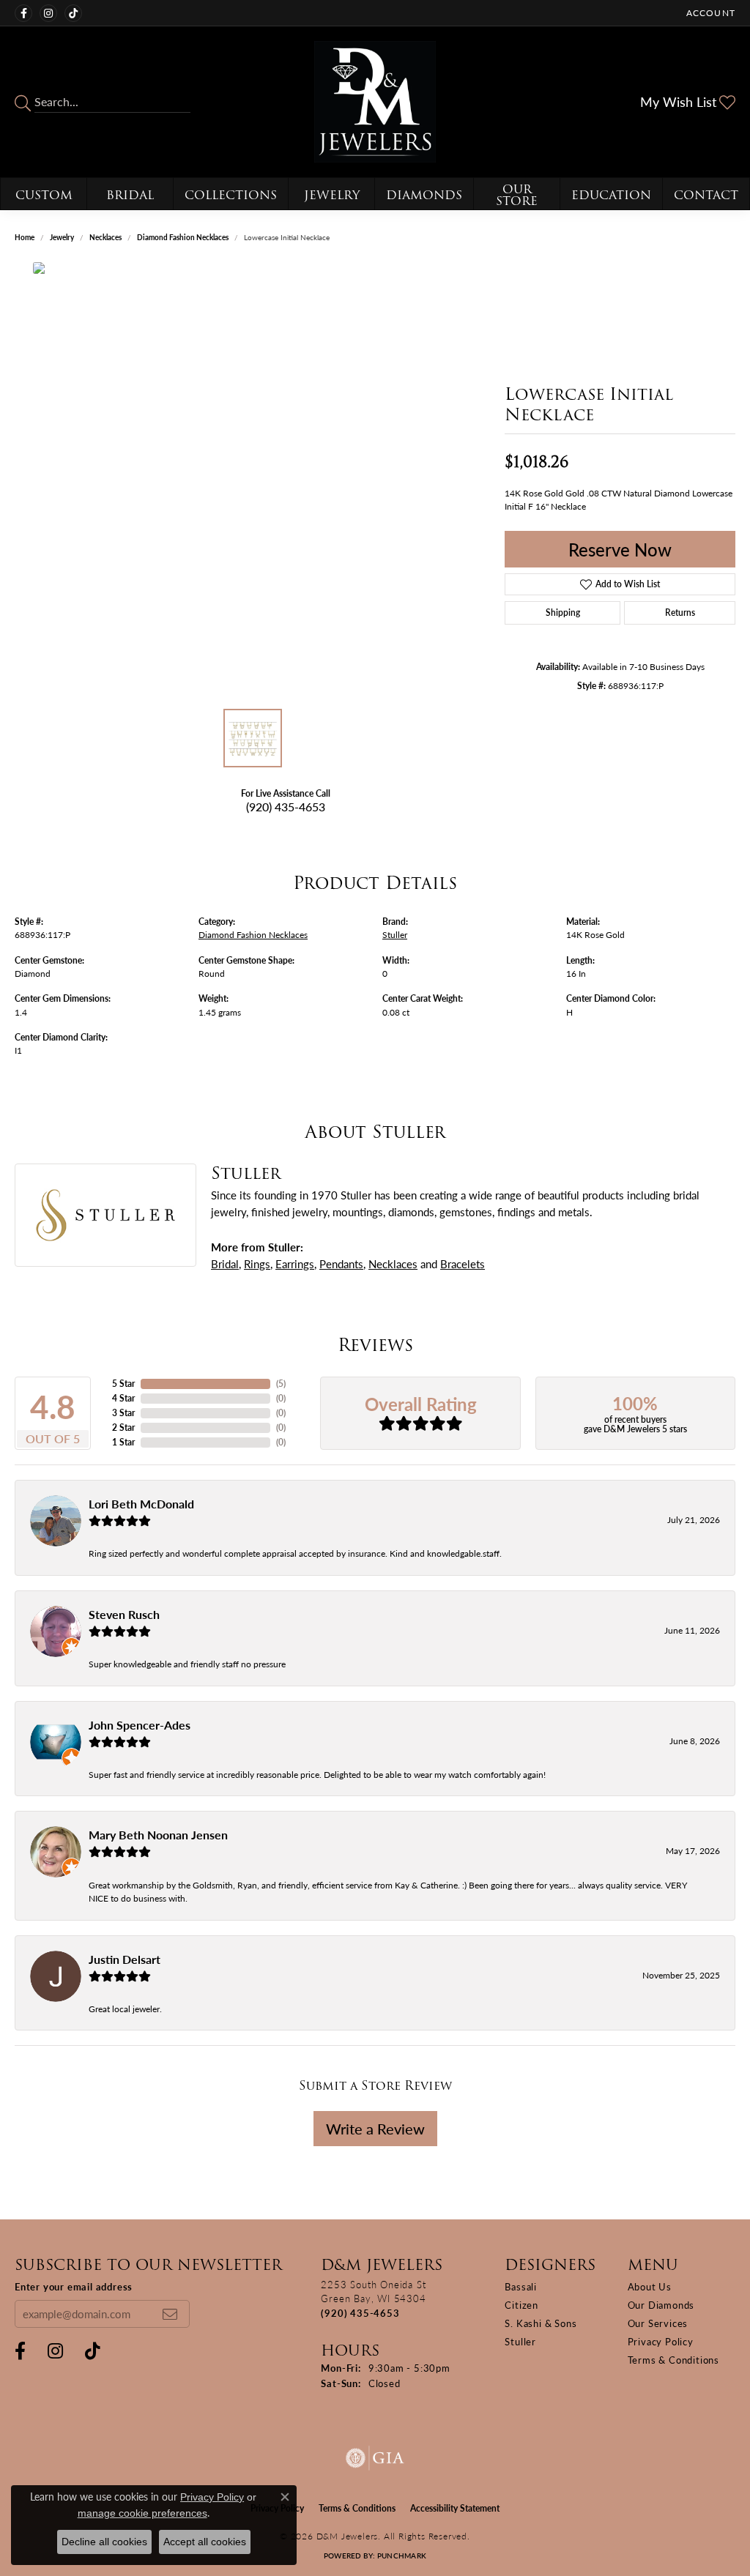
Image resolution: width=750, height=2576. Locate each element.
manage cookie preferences (142, 2513)
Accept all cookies (205, 2542)
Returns (680, 613)
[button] (709, 13)
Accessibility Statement (455, 2508)
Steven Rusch (124, 1614)
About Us (650, 2286)
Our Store (517, 195)
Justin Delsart (125, 1959)
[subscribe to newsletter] (170, 2314)
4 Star (123, 1398)
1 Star (123, 1442)
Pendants (341, 1263)
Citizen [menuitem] (521, 2305)
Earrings (295, 1263)
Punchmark (402, 2555)
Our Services (658, 2323)
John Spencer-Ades (140, 1725)
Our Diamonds (661, 2305)
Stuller (395, 934)
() (281, 1384)
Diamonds (424, 195)
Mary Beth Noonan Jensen (158, 1835)
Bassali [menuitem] (521, 2286)
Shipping (563, 613)
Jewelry (332, 195)
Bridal (130, 195)
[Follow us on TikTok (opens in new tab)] (73, 13)
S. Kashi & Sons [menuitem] (541, 2323)
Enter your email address (74, 2286)
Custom (44, 195)
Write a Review (375, 2129)
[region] (253, 482)
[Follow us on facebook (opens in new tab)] (23, 13)
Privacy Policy (661, 2341)
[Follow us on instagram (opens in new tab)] (48, 13)
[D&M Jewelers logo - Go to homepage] (375, 102)
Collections (231, 195)
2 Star (123, 1427)
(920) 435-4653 (286, 807)
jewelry (62, 237)
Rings (257, 1263)
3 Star (123, 1413)
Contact (706, 195)
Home (25, 237)
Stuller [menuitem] (520, 2341)
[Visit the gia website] (375, 2458)
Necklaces (105, 237)
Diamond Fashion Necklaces (183, 237)
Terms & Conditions (673, 2360)
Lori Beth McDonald (141, 1504)
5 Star (123, 1384)
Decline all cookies (104, 2542)
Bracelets (463, 1263)
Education (611, 195)
